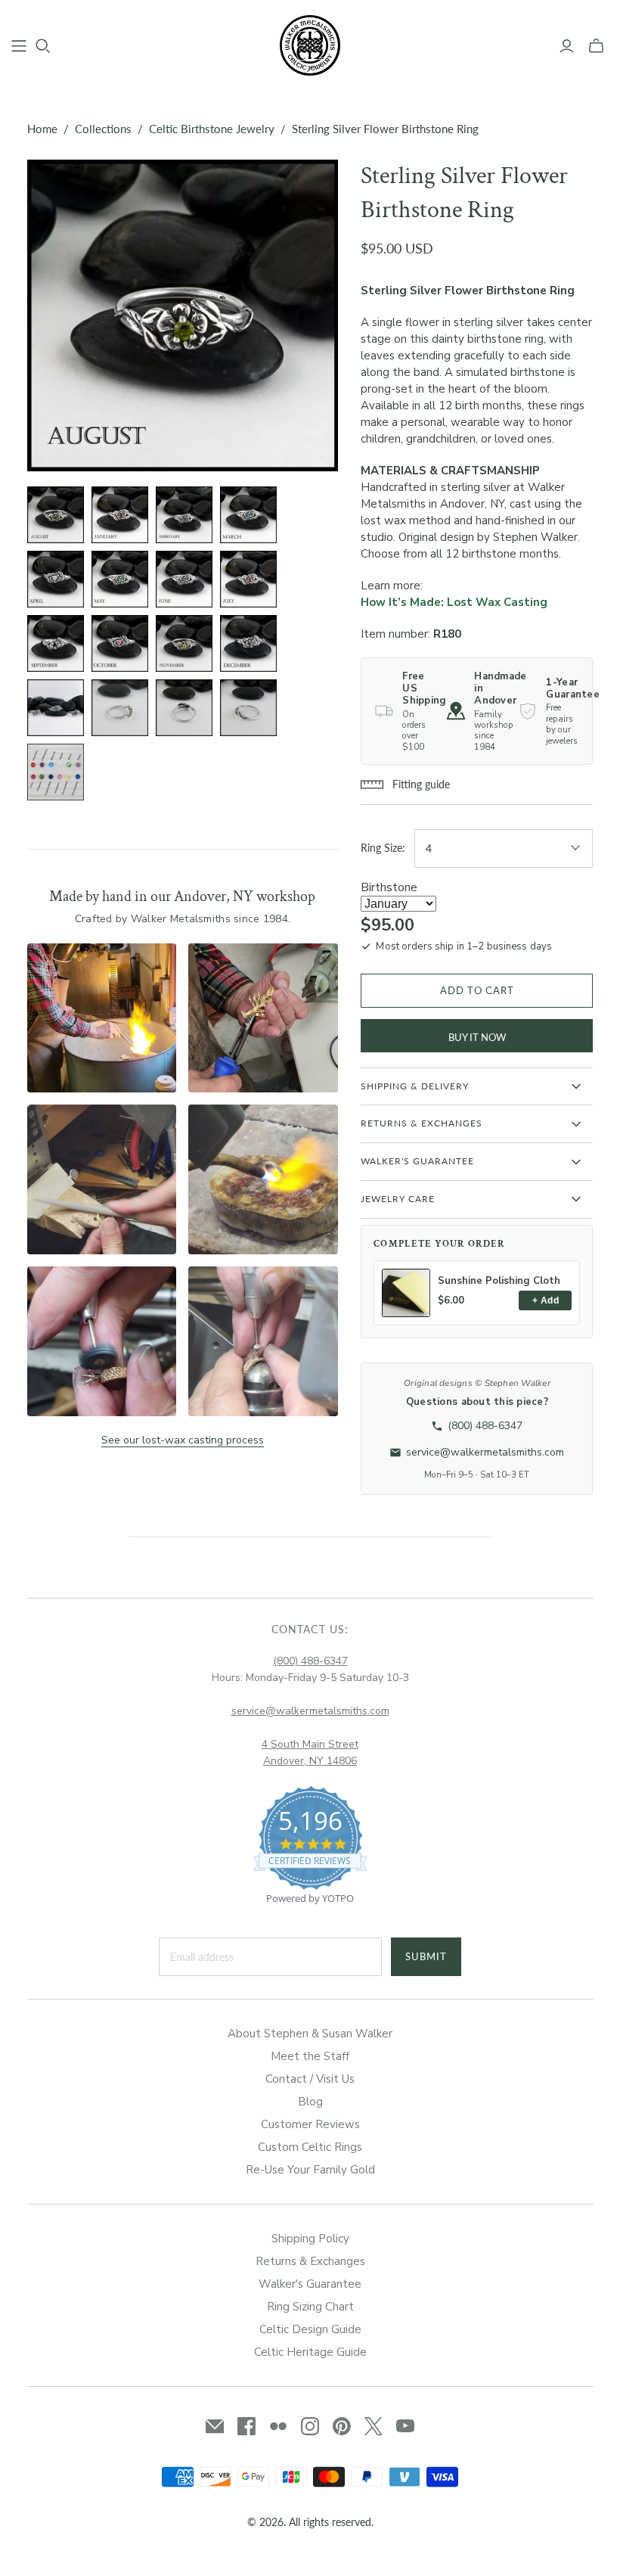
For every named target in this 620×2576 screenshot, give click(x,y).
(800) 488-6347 (310, 1661)
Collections (103, 129)
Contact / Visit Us (310, 2079)
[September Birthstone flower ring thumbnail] (56, 643)
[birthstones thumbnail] (56, 772)
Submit (426, 1956)
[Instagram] (310, 2426)
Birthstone (389, 887)
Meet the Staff (310, 2056)
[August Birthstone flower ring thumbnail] (56, 515)
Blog (310, 2102)
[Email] (215, 2426)
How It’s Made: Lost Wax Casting (454, 602)
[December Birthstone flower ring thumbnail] (248, 643)
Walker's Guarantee (310, 2284)
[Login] (567, 46)
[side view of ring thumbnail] (120, 708)
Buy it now (477, 1037)
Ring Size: (383, 848)
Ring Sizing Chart (310, 2307)
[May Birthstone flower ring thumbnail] (120, 579)
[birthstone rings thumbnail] (56, 708)
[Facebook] (246, 2426)
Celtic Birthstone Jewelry (212, 129)
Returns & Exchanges (310, 2261)
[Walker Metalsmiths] (310, 45)
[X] (374, 2426)
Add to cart (477, 990)
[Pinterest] (342, 2426)
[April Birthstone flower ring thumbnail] (56, 579)
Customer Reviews (310, 2124)
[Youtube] (405, 2426)
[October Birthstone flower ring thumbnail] (120, 643)
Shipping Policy (310, 2239)
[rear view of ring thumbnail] (184, 708)
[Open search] (43, 46)
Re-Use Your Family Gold (310, 2170)
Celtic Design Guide (310, 2329)
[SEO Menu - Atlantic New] (19, 46)
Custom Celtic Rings (310, 2147)
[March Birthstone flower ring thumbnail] (248, 515)
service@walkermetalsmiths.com (310, 1711)
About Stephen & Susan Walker (310, 2034)
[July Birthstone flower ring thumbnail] (248, 579)
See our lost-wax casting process (183, 1440)
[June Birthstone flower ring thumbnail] (184, 579)
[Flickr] (278, 2426)
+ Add (546, 1300)
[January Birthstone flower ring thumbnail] (120, 515)
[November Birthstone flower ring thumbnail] (184, 643)
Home (42, 129)
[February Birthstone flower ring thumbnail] (184, 515)
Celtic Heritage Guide (310, 2352)
